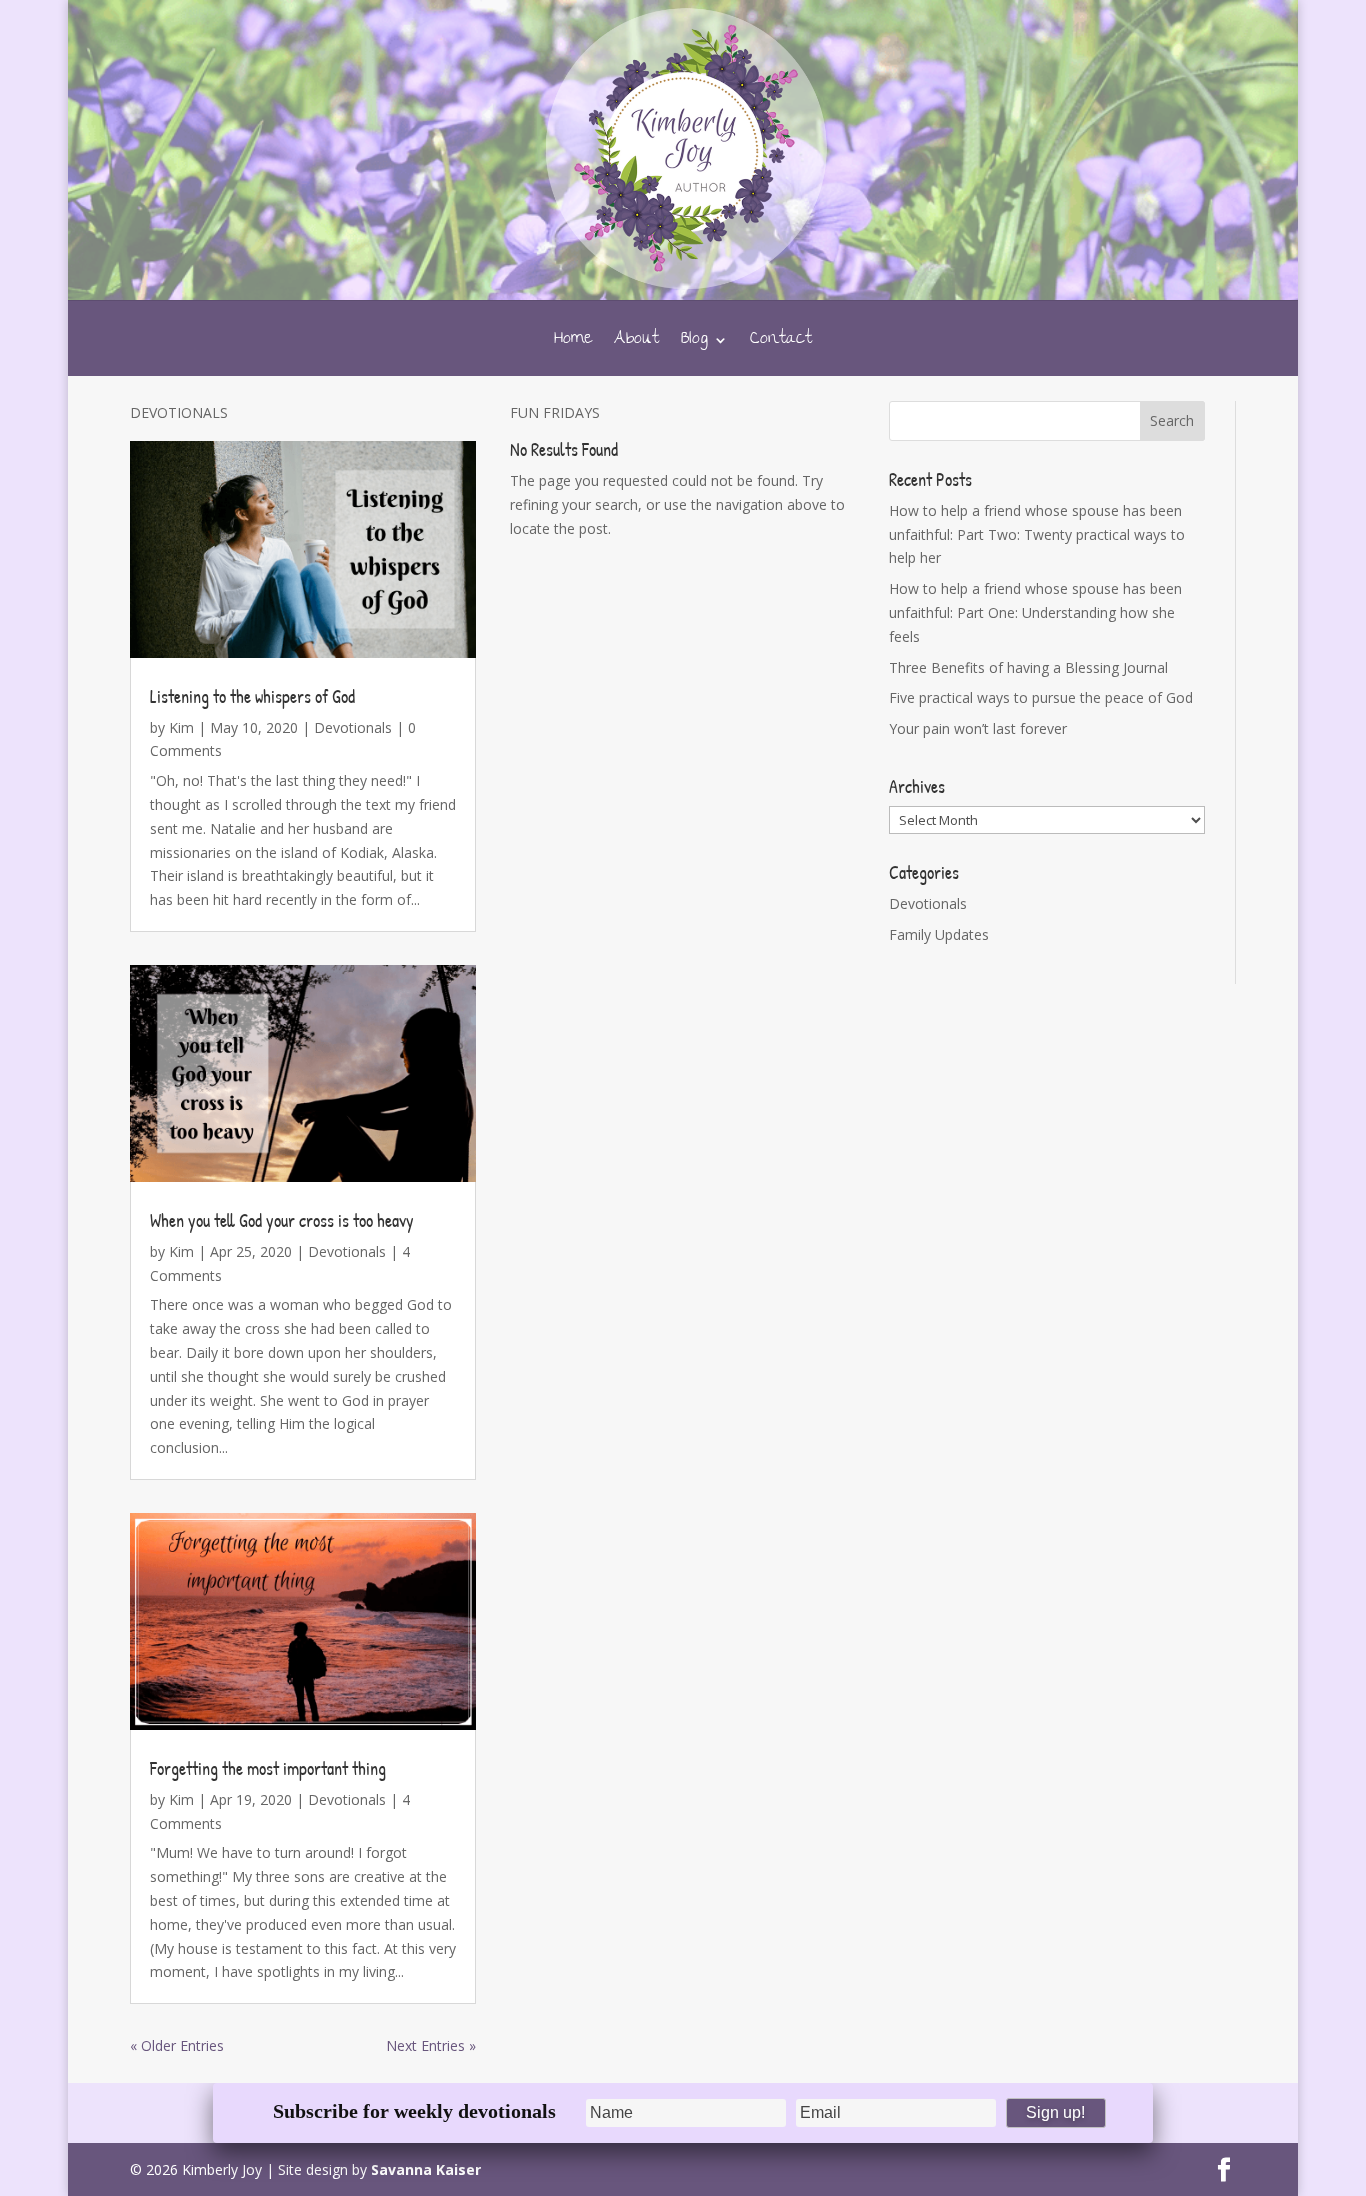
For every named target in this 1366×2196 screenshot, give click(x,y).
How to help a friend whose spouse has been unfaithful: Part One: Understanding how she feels (1035, 612)
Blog (694, 344)
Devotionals (353, 727)
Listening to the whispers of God (252, 696)
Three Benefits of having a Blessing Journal (1028, 667)
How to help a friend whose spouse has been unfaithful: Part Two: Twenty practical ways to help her (1037, 534)
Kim (181, 727)
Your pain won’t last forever (978, 728)
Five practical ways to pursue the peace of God (1041, 697)
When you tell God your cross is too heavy (282, 1220)
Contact (781, 344)
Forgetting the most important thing (268, 1768)
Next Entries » (431, 2045)
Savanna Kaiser (426, 2169)
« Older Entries (177, 2045)
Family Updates (939, 934)
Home (573, 344)
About (636, 344)
